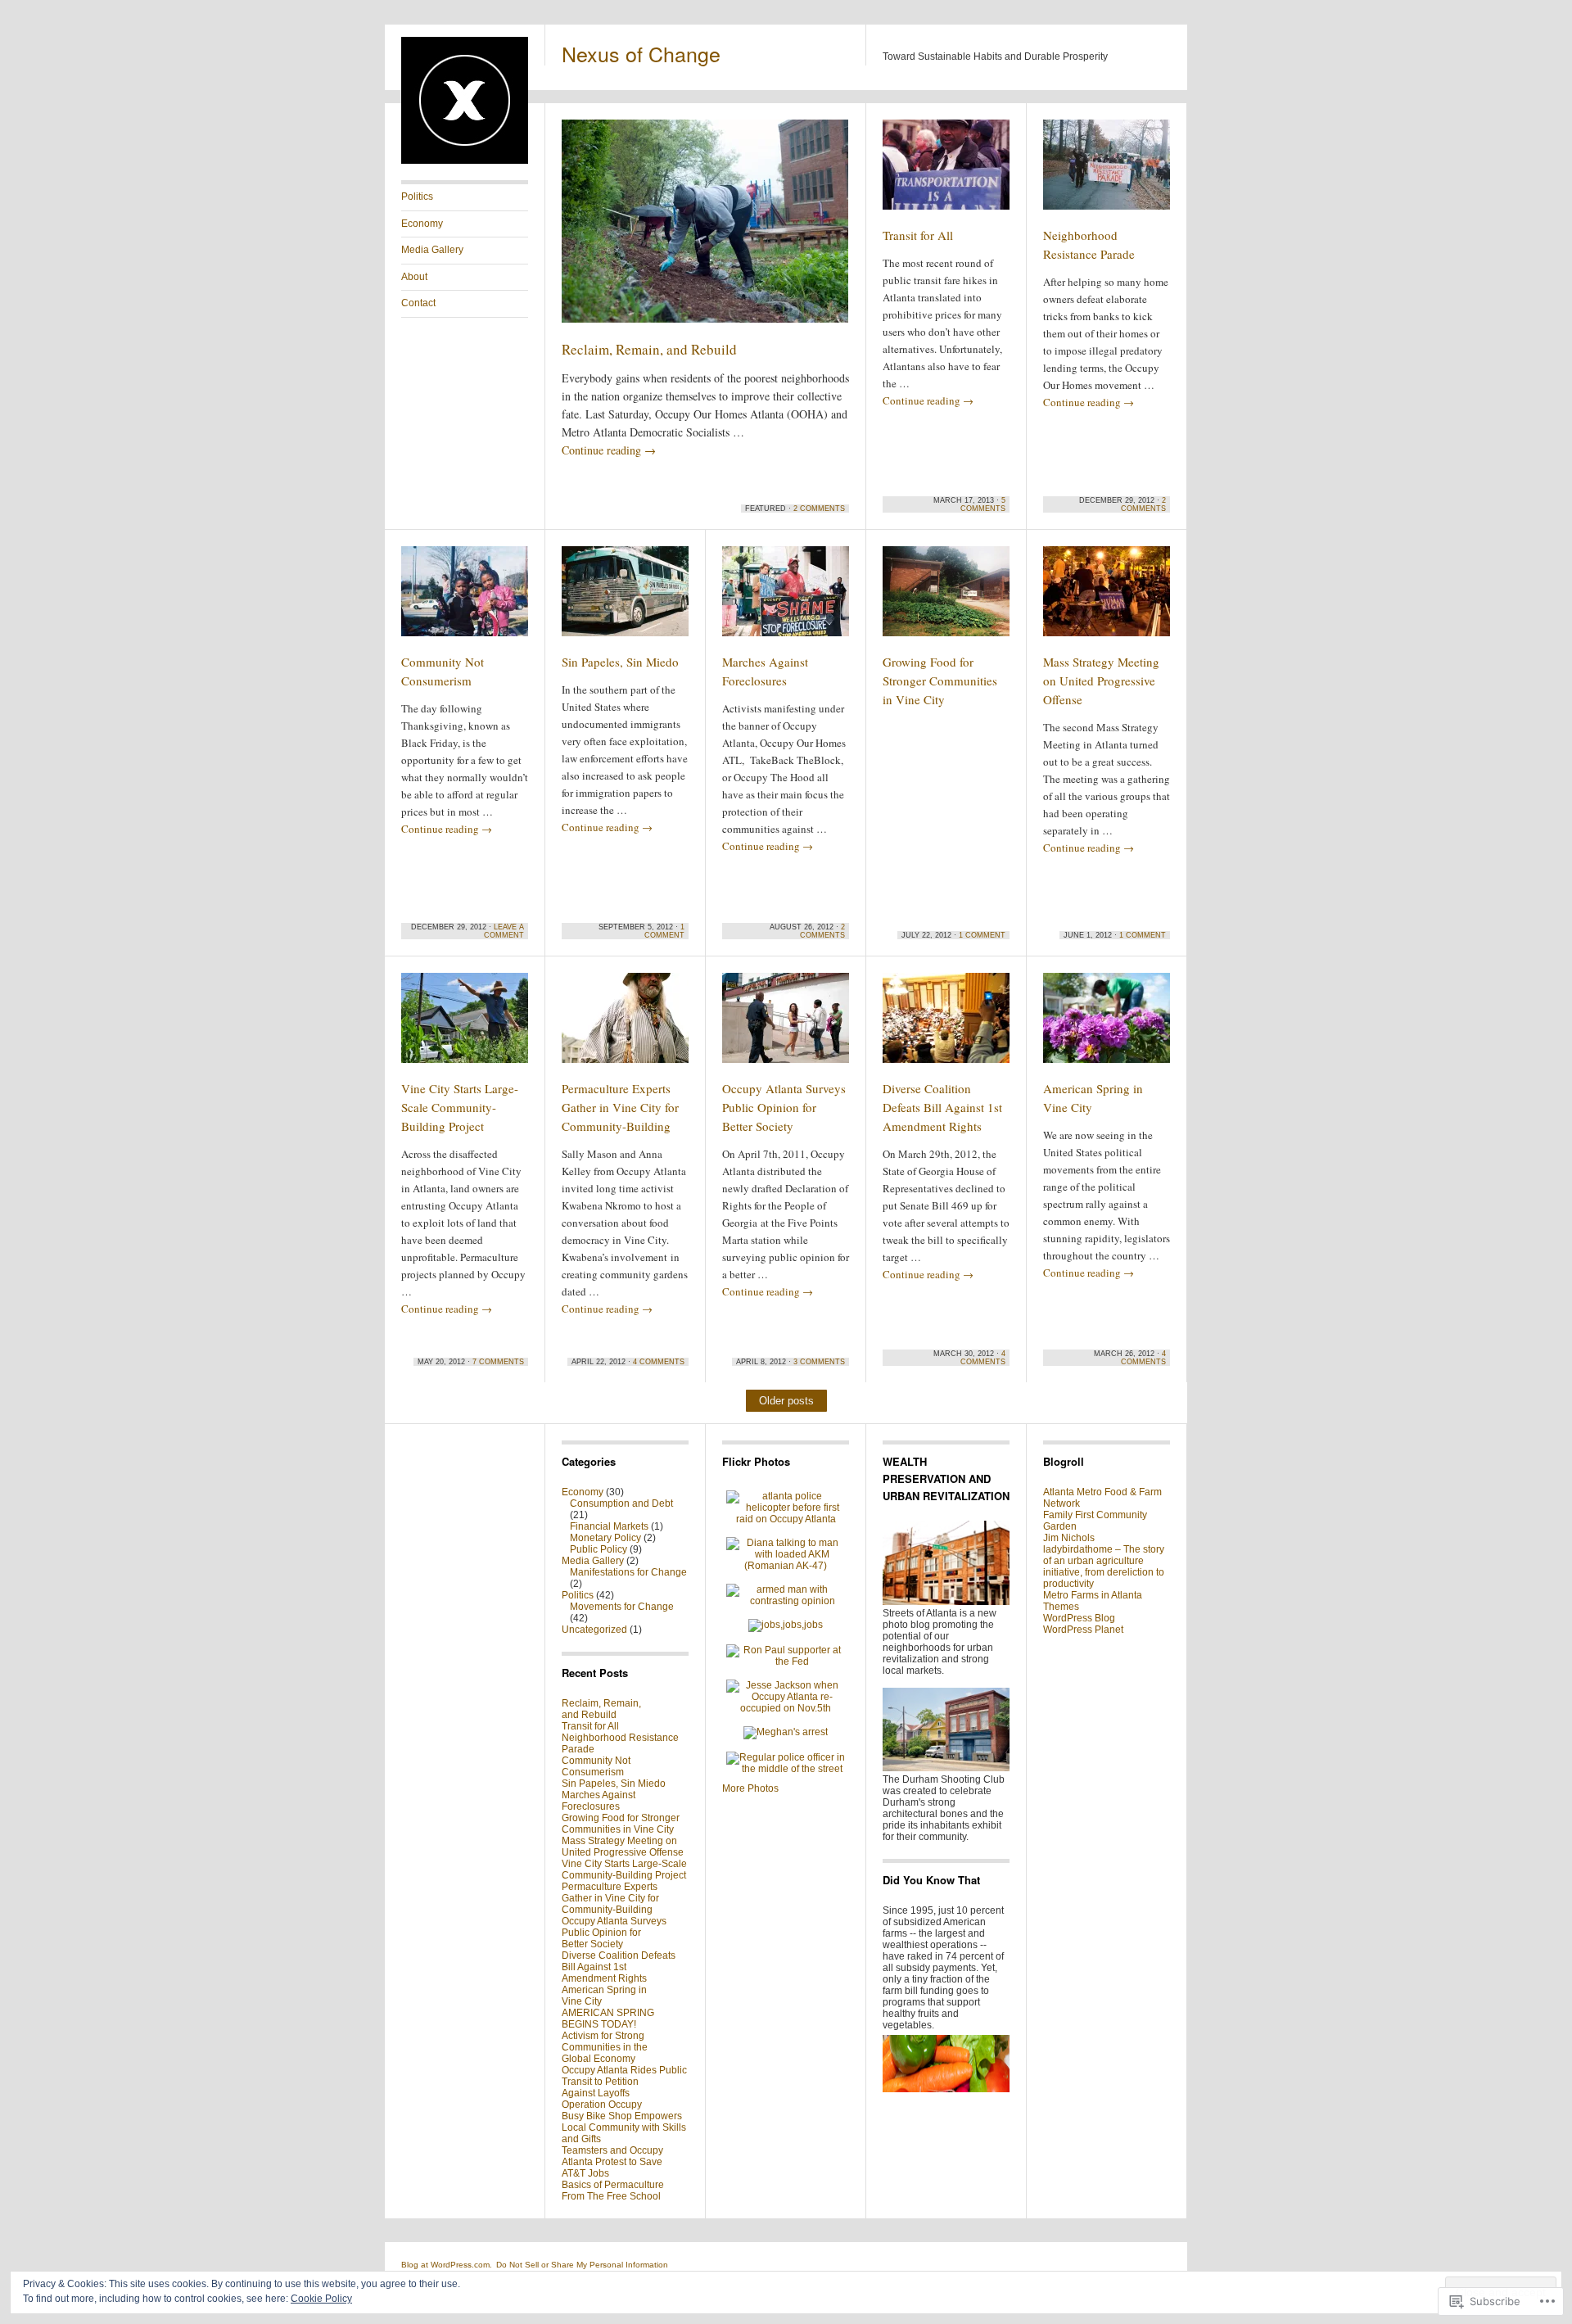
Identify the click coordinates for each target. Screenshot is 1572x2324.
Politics (417, 197)
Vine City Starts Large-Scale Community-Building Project (460, 1107)
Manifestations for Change (628, 1572)
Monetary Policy (605, 1538)
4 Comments (659, 1362)
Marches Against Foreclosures (599, 1801)
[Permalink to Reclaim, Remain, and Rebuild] (705, 228)
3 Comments (819, 1362)
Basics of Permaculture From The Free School (613, 2191)
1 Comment (664, 931)
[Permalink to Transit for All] (946, 172)
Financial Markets (609, 1526)
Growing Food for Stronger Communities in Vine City (940, 680)
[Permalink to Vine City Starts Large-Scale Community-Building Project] (465, 1025)
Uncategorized (594, 1630)
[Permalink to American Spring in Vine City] (1107, 1025)
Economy (422, 224)
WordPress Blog (1079, 1618)
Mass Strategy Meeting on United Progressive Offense (1101, 680)
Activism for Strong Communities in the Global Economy (605, 2047)
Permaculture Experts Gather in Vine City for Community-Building (620, 1107)
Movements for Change (622, 1607)
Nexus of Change (641, 53)
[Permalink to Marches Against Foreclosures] (786, 599)
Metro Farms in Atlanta (1093, 1595)
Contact (418, 303)
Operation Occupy (602, 2105)
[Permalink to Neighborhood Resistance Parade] (1107, 172)
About (414, 277)
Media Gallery (432, 250)
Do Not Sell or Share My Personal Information (582, 2265)
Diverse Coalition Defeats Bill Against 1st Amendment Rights (942, 1107)
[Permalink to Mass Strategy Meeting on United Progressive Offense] (1107, 599)
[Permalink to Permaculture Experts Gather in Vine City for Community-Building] (625, 1025)
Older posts (786, 1401)
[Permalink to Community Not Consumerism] (465, 599)
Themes (1061, 1607)
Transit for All (918, 235)
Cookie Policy (321, 2299)
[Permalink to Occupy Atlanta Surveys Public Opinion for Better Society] (786, 1025)
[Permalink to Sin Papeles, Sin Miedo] (625, 599)
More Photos (750, 1788)
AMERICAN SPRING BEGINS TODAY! (608, 2019)
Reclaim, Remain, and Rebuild (649, 349)
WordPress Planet (1083, 1630)
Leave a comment (504, 931)
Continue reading (609, 450)
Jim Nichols (1069, 1538)
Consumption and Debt (621, 1503)
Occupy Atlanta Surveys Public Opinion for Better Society (784, 1107)
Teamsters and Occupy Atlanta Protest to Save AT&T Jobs (612, 2162)
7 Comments (498, 1362)
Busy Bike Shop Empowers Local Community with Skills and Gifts (624, 2127)
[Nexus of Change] (465, 161)
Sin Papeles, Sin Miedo (620, 662)
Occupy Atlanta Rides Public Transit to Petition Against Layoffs (624, 2082)
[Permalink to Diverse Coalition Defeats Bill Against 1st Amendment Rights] (946, 1025)
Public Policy (599, 1549)
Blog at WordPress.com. (447, 2265)
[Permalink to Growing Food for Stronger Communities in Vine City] (946, 599)
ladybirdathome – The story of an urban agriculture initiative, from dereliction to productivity (1104, 1567)
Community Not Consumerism (596, 1766)
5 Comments (983, 504)
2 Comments (819, 509)
